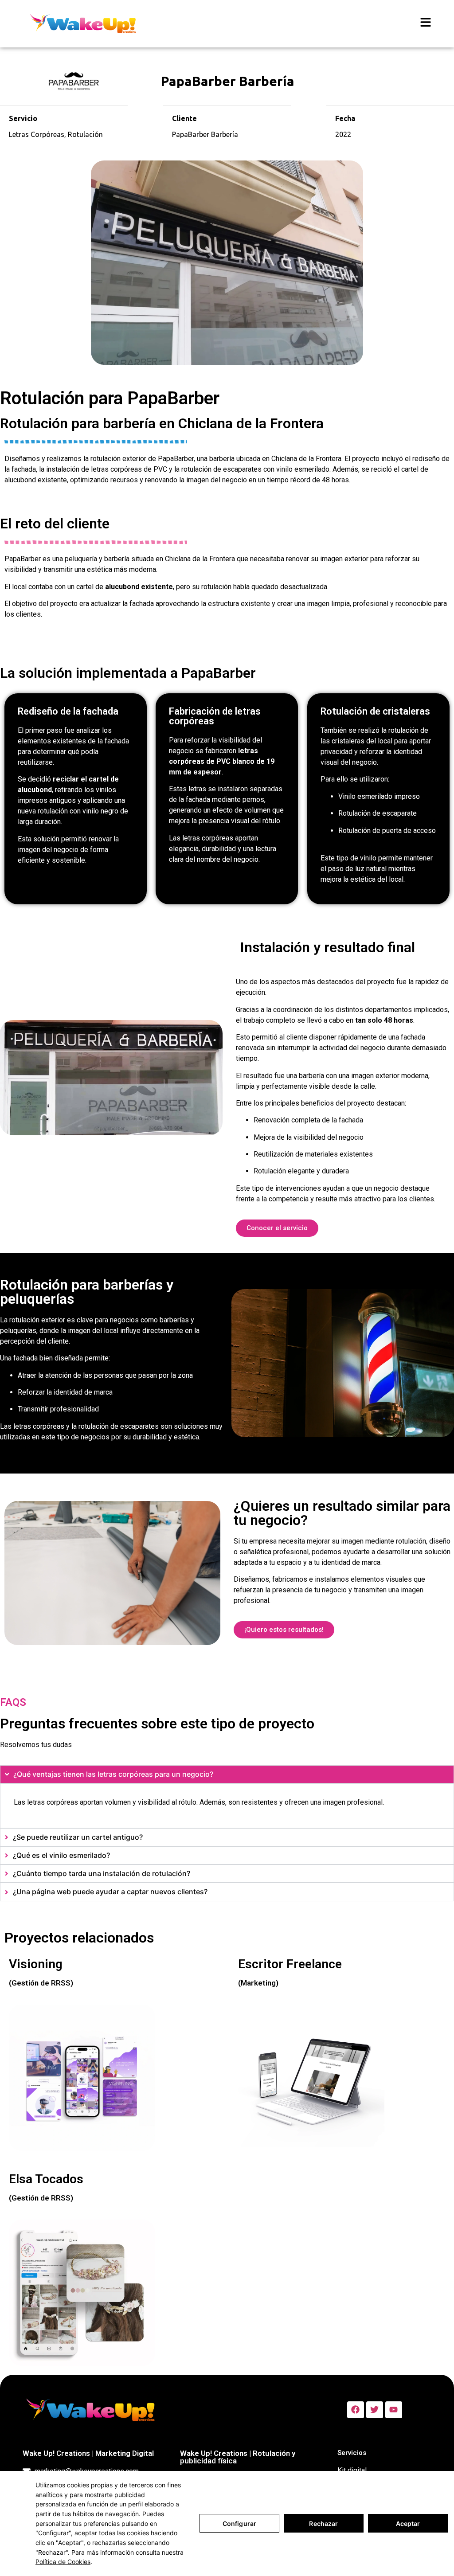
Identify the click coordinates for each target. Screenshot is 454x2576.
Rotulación (85, 134)
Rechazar (323, 2523)
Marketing (258, 1983)
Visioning (36, 1964)
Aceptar (408, 2523)
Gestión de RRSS (41, 1983)
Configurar (239, 2523)
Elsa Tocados (46, 2179)
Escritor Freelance (290, 1964)
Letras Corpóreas (37, 134)
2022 (343, 134)
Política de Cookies (63, 2562)
